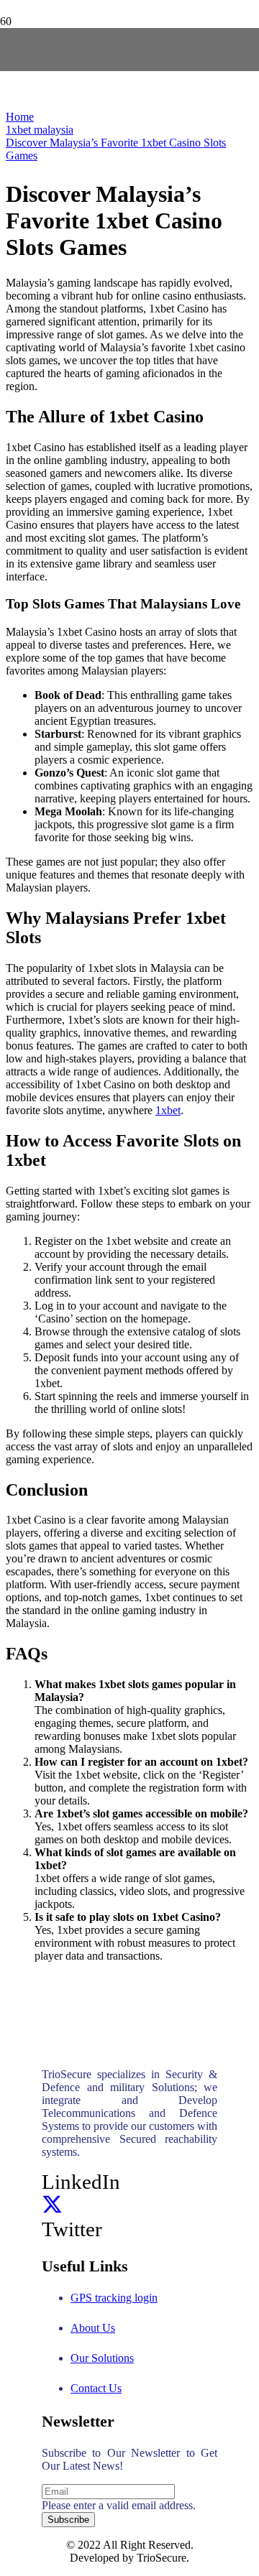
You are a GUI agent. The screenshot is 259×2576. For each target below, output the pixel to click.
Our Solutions (102, 2358)
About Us (93, 2328)
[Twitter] (52, 2205)
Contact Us (96, 2388)
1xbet (168, 1110)
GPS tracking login (114, 2298)
